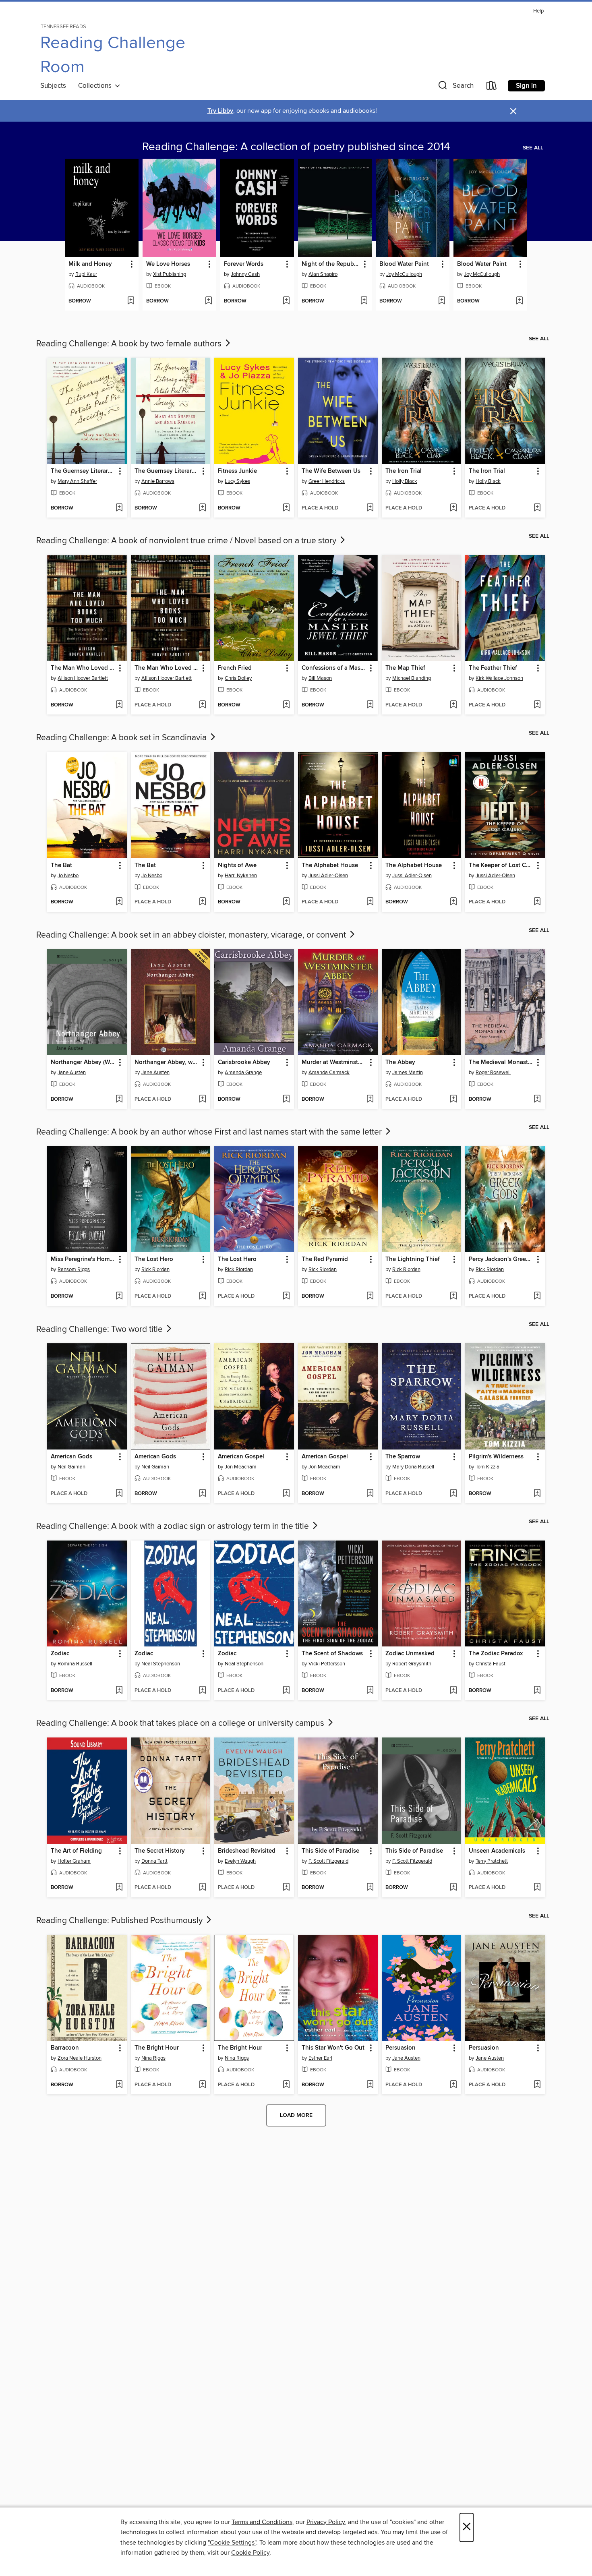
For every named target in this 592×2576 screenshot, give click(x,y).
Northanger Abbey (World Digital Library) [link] (83, 1062)
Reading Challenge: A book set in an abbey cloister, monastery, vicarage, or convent (192, 935)
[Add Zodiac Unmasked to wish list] (453, 1691)
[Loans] (492, 87)
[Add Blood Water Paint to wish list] (442, 301)
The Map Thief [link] (405, 668)
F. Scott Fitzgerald (328, 1861)
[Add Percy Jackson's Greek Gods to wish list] (537, 1296)
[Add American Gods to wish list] (119, 1494)
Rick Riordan (155, 1269)
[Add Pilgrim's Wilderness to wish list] (537, 1494)
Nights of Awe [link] (237, 866)
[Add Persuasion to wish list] (453, 2085)
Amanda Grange (243, 1073)
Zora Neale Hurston (80, 2058)
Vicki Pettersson (327, 1664)
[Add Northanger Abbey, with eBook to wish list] (202, 1100)
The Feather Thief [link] (493, 668)
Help (538, 11)
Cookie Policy (250, 2553)
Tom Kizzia (487, 1467)
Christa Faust (491, 1664)
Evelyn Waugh (240, 1861)
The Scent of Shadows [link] (332, 1654)
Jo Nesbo (68, 876)
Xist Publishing (170, 274)
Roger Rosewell (493, 1073)
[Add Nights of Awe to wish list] (286, 902)
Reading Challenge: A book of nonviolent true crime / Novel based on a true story (187, 541)
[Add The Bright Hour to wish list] (202, 2085)
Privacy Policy (326, 2522)
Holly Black (405, 481)
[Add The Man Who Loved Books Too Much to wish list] (119, 705)
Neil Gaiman (71, 1467)
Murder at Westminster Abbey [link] (334, 1062)
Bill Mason (320, 678)
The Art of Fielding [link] (76, 1851)
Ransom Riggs (74, 1269)
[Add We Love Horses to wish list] (208, 301)
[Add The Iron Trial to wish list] (453, 508)
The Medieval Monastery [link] (501, 1062)
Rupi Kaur (86, 274)
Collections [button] (96, 86)
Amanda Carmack (329, 1073)
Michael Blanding (412, 678)
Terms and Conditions (262, 2522)
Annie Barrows (158, 481)
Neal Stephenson (161, 1664)
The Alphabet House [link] (330, 866)
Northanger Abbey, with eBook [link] (167, 1062)
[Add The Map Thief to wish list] (453, 705)
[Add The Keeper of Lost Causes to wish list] (537, 902)
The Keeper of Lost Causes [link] (501, 866)
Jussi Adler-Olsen (328, 876)
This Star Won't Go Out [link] (333, 2048)
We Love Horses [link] (168, 264)
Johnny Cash (245, 274)
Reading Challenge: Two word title (100, 1329)
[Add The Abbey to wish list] (453, 1100)
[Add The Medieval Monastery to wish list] (537, 1100)
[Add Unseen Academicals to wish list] (537, 1888)
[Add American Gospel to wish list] (286, 1494)
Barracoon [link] (65, 2048)
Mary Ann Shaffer (77, 481)
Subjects (53, 86)
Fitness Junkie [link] (237, 471)
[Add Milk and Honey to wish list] (131, 301)
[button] (455, 87)
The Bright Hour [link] (157, 2048)
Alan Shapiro (323, 274)
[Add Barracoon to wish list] (119, 2085)
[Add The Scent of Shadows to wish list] (370, 1691)
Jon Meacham (241, 1467)
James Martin (408, 1073)
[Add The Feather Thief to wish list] (537, 705)
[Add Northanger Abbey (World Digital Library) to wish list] (119, 1100)
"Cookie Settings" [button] (232, 2543)
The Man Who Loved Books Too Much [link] (83, 668)
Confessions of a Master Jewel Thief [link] (334, 668)
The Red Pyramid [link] (325, 1259)
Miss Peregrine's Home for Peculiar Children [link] (83, 1259)
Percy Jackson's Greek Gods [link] (501, 1259)
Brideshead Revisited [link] (247, 1851)
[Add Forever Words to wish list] (286, 301)
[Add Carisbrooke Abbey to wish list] (286, 1100)
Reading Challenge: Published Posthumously (120, 1921)
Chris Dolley (238, 678)
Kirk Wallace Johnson (499, 678)
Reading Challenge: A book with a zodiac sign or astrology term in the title (174, 1526)
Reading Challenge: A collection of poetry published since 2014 (296, 147)
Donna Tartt (154, 1861)
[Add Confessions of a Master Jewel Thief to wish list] (370, 705)
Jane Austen (72, 1073)
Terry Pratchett (492, 1861)
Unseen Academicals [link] (497, 1851)
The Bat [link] (61, 866)
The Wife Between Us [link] (331, 471)
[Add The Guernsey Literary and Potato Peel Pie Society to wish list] (119, 508)
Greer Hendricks (327, 481)
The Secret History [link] (160, 1851)
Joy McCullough (404, 274)
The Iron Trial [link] (404, 471)
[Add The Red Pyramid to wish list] (370, 1296)
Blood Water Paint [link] (404, 264)
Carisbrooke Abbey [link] (244, 1062)
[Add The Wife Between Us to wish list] (370, 508)
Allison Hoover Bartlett (83, 678)
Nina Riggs (153, 2058)
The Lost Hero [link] (154, 1259)
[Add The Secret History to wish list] (202, 1888)
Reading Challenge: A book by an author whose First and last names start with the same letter (210, 1132)
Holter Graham (74, 1861)
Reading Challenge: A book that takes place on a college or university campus (181, 1723)
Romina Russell (75, 1664)
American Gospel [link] (241, 1457)
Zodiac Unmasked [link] (410, 1654)
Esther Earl (320, 2058)
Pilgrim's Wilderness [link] (496, 1457)
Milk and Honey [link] (90, 264)
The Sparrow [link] (403, 1457)
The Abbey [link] (400, 1062)
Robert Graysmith (412, 1664)
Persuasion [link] (401, 2048)
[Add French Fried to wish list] (286, 705)
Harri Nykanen (241, 876)
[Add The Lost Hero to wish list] (202, 1296)
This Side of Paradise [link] (330, 1851)
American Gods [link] (71, 1457)
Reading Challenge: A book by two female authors (130, 344)
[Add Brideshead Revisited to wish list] (286, 1888)
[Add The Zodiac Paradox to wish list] (537, 1691)
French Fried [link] (235, 668)
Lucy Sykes (237, 481)
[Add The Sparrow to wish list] (453, 1494)
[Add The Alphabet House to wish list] (370, 902)
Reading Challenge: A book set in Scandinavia (122, 738)
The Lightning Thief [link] (413, 1259)
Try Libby (220, 111)
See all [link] (533, 148)
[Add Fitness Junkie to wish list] (286, 508)
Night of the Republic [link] (331, 264)
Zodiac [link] (60, 1654)
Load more (296, 2115)
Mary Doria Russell (413, 1467)
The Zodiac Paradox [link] (496, 1654)
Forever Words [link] (244, 264)
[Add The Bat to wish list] (119, 902)
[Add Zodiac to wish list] (119, 1691)
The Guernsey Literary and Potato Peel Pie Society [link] (83, 471)
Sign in (526, 86)
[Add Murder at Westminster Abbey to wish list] (370, 1100)
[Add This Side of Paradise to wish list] (370, 1888)
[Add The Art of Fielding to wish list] (119, 1888)
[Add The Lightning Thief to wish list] (453, 1296)
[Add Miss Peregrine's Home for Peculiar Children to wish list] (119, 1296)
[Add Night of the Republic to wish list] (364, 301)
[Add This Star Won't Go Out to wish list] (370, 2085)
